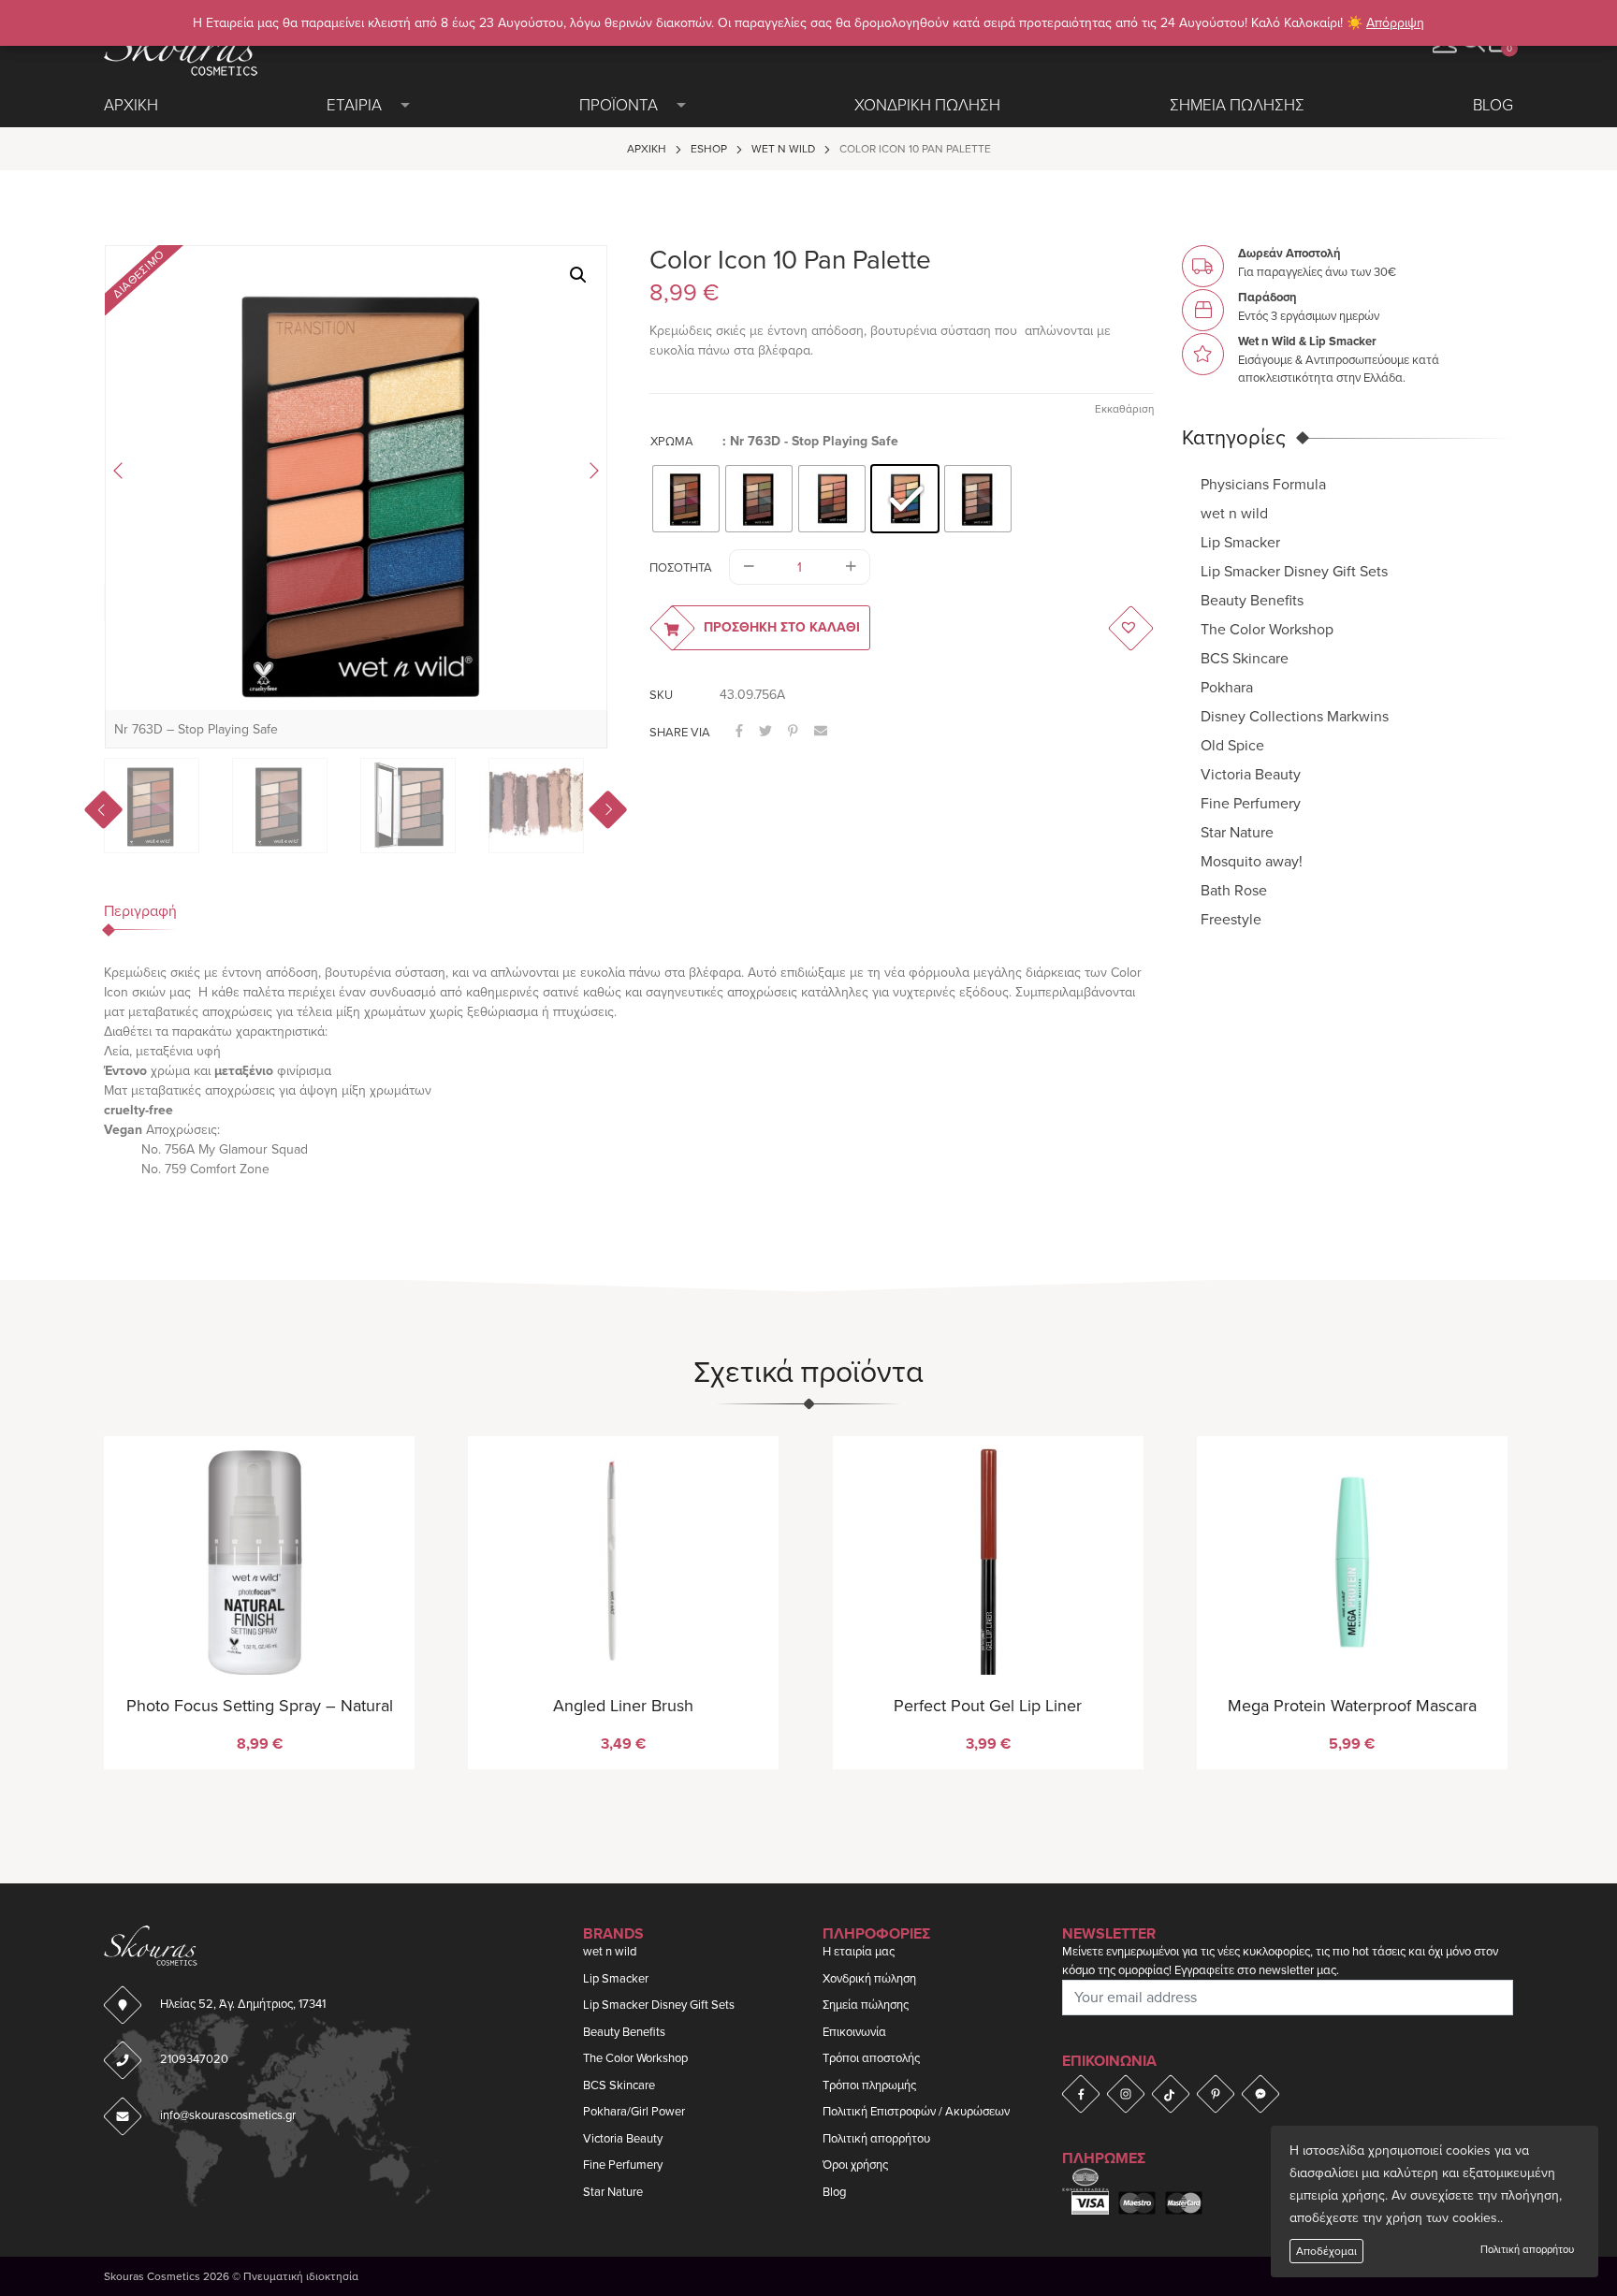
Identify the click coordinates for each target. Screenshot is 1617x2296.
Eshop (709, 149)
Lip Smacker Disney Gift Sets (1294, 571)
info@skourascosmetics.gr (228, 2115)
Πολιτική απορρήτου (1527, 2250)
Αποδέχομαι (1326, 2251)
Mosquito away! (1252, 861)
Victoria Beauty (1251, 774)
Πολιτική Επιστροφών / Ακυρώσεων (916, 2112)
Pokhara (1227, 687)
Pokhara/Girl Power (634, 2112)
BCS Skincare (1245, 658)
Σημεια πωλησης (1237, 105)
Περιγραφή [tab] (140, 911)
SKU (661, 695)
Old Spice (1232, 745)
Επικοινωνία (854, 2032)
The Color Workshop (1267, 629)
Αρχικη (131, 105)
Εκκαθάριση (1124, 409)
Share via (680, 733)
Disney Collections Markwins (1295, 716)
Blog (1493, 105)
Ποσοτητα (681, 568)
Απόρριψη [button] (1395, 23)
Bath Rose (1234, 890)
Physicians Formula (1263, 484)
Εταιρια (354, 105)
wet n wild (783, 149)
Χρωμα (672, 442)
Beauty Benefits (1252, 600)
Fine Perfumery (1251, 803)
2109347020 (194, 2059)
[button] (578, 275)
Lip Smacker (1240, 542)
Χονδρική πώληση (869, 1979)
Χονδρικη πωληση (927, 105)
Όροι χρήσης (855, 2165)
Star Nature (1237, 832)
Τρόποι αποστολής (871, 2058)
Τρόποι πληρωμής (869, 2085)
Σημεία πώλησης (866, 2005)
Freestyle (1231, 919)
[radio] (686, 499)
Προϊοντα (619, 105)
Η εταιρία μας (859, 1952)
